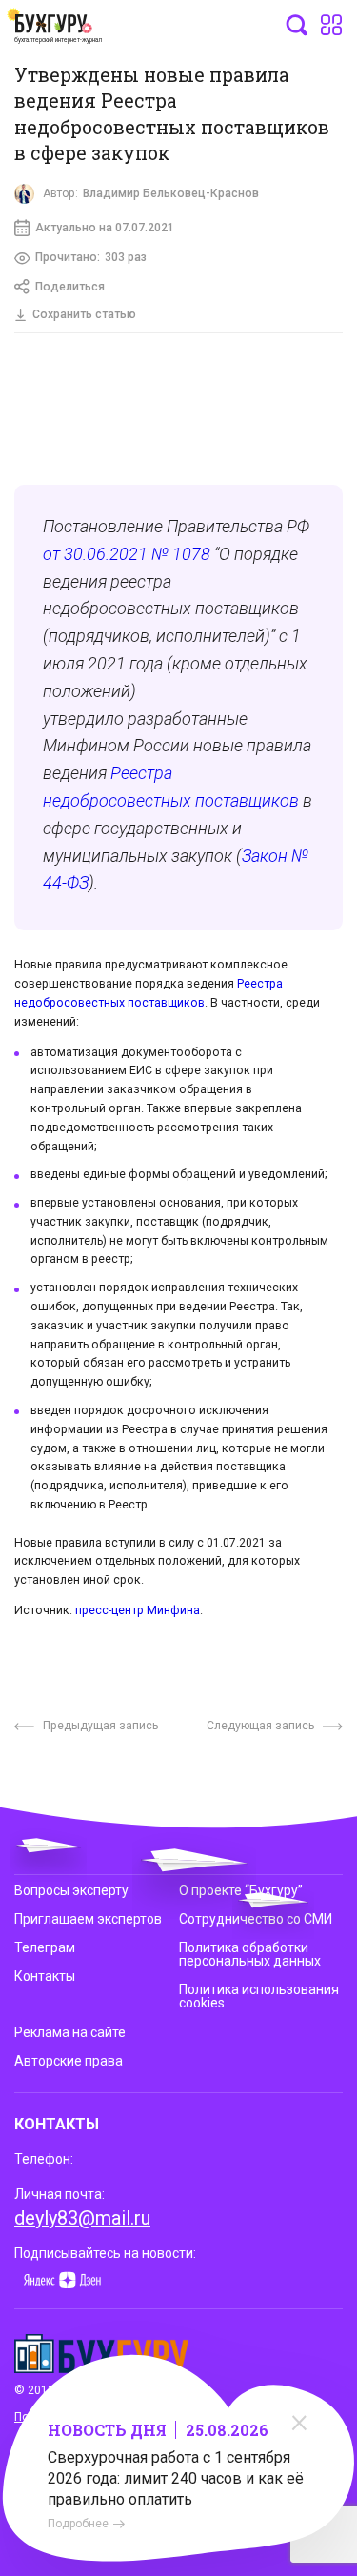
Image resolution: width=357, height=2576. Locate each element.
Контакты (45, 1976)
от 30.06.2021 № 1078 (127, 554)
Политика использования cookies (259, 1996)
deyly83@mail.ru (82, 2218)
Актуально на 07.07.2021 (105, 228)
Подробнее (78, 2524)
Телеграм (45, 1947)
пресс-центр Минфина (138, 1610)
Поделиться (70, 287)
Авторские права (69, 2061)
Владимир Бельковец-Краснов (171, 193)
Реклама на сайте (70, 2032)
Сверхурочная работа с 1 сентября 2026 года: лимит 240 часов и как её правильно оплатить (176, 2478)
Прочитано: (91, 257)
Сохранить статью (84, 314)
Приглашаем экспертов (88, 1919)
